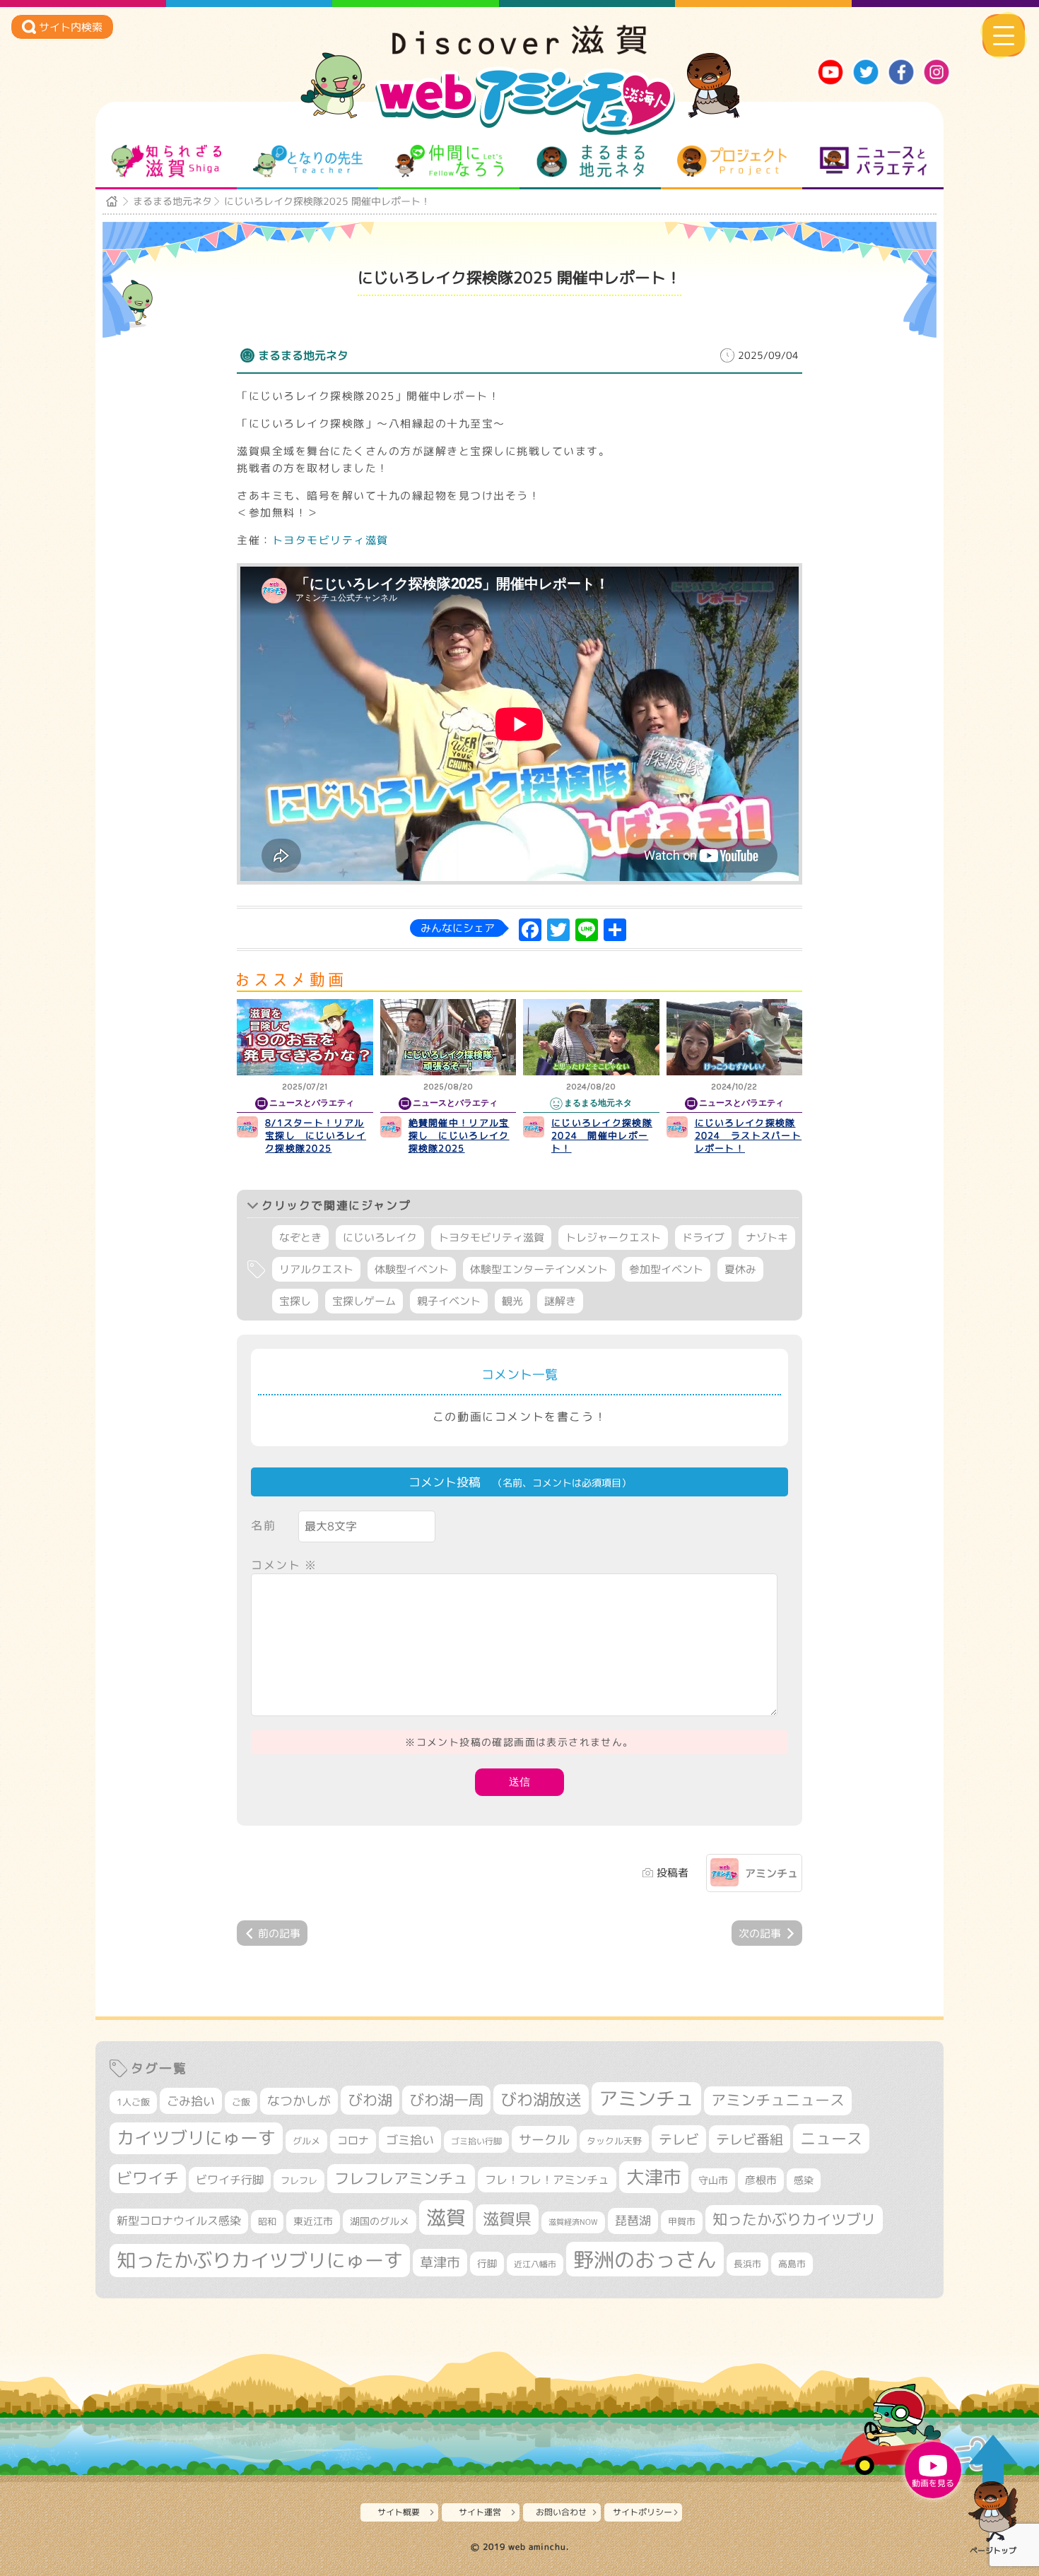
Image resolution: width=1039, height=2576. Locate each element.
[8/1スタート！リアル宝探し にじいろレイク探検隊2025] (305, 1037)
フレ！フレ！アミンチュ (547, 2179)
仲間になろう (449, 161)
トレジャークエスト (613, 1237)
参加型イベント (666, 1269)
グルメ (306, 2141)
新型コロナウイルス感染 (179, 2221)
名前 (263, 1525)
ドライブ (703, 1237)
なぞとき (300, 1237)
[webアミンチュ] (519, 50)
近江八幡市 (535, 2264)
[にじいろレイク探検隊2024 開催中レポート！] (591, 1037)
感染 (804, 2180)
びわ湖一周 (446, 2100)
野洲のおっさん (645, 2259)
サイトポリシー (642, 2512)
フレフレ (299, 2180)
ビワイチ (148, 2178)
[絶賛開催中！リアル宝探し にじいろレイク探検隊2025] (448, 1037)
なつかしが (299, 2101)
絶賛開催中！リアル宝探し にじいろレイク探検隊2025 (459, 1135)
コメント (284, 1565)
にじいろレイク (380, 1237)
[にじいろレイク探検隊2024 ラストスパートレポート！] (735, 1037)
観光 (512, 1301)
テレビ (679, 2139)
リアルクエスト (316, 1269)
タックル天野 (614, 2141)
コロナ (353, 2140)
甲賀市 (682, 2221)
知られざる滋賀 (166, 161)
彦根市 (761, 2180)
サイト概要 (399, 2512)
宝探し (295, 1301)
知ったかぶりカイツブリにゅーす (260, 2260)
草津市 (440, 2262)
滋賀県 (507, 2219)
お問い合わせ (561, 2512)
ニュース (831, 2138)
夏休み (740, 1269)
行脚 (487, 2263)
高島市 (792, 2264)
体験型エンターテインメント (539, 1269)
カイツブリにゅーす (196, 2138)
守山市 (713, 2180)
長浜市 (747, 2264)
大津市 (654, 2177)
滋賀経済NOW (573, 2222)
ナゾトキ (767, 1237)
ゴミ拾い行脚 (476, 2141)
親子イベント (449, 1301)
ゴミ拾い (410, 2140)
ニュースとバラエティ (873, 161)
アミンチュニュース (778, 2100)
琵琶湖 (633, 2220)
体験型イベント (412, 1269)
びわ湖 (370, 2100)
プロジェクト (732, 161)
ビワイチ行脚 (230, 2179)
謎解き (560, 1301)
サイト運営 (480, 2512)
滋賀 (446, 2217)
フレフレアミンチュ (401, 2178)
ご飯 (241, 2102)
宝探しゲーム (364, 1301)
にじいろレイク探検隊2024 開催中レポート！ (602, 1135)
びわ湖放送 (541, 2099)
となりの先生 (308, 161)
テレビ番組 (750, 2139)
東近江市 (313, 2221)
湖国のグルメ (380, 2221)
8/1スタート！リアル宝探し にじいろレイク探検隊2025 (316, 1135)
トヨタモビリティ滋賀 (330, 540)
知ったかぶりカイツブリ (794, 2219)
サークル (544, 2139)
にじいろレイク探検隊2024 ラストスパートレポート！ (749, 1135)
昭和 (267, 2221)
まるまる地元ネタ (591, 161)
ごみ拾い (191, 2101)
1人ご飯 (133, 2102)
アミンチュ (771, 1873)
